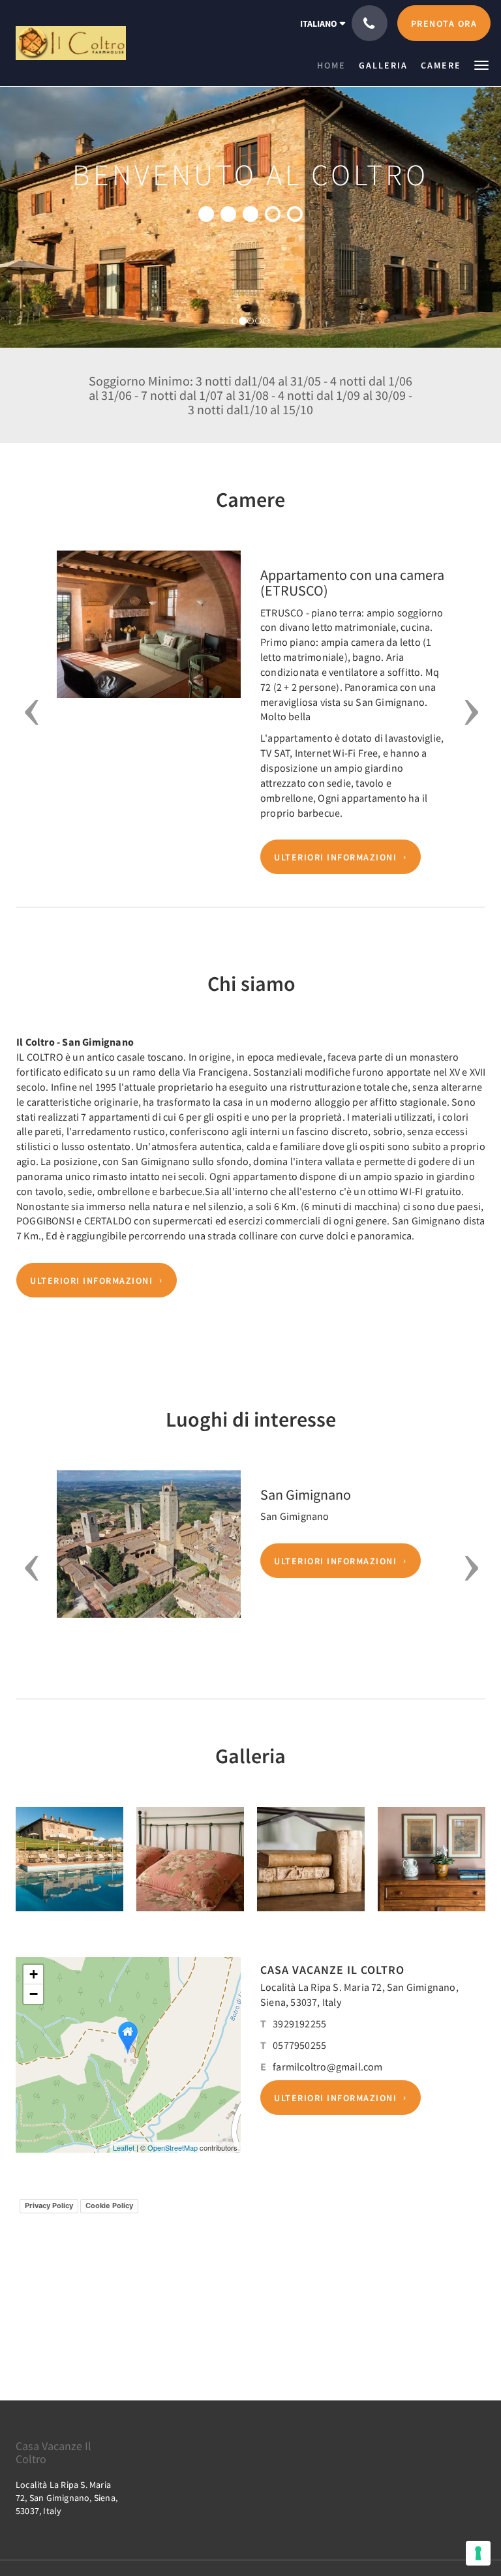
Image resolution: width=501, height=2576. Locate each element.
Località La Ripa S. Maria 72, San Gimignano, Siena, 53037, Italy (67, 2498)
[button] (481, 64)
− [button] (34, 1994)
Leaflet (124, 2147)
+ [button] (34, 1974)
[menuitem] (335, 65)
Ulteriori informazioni (335, 857)
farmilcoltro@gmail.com (327, 2067)
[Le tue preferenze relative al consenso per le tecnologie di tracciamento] (478, 2553)
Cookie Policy (109, 2205)
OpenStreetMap (173, 2147)
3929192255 (299, 2023)
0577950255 (299, 2045)
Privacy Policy (49, 2205)
